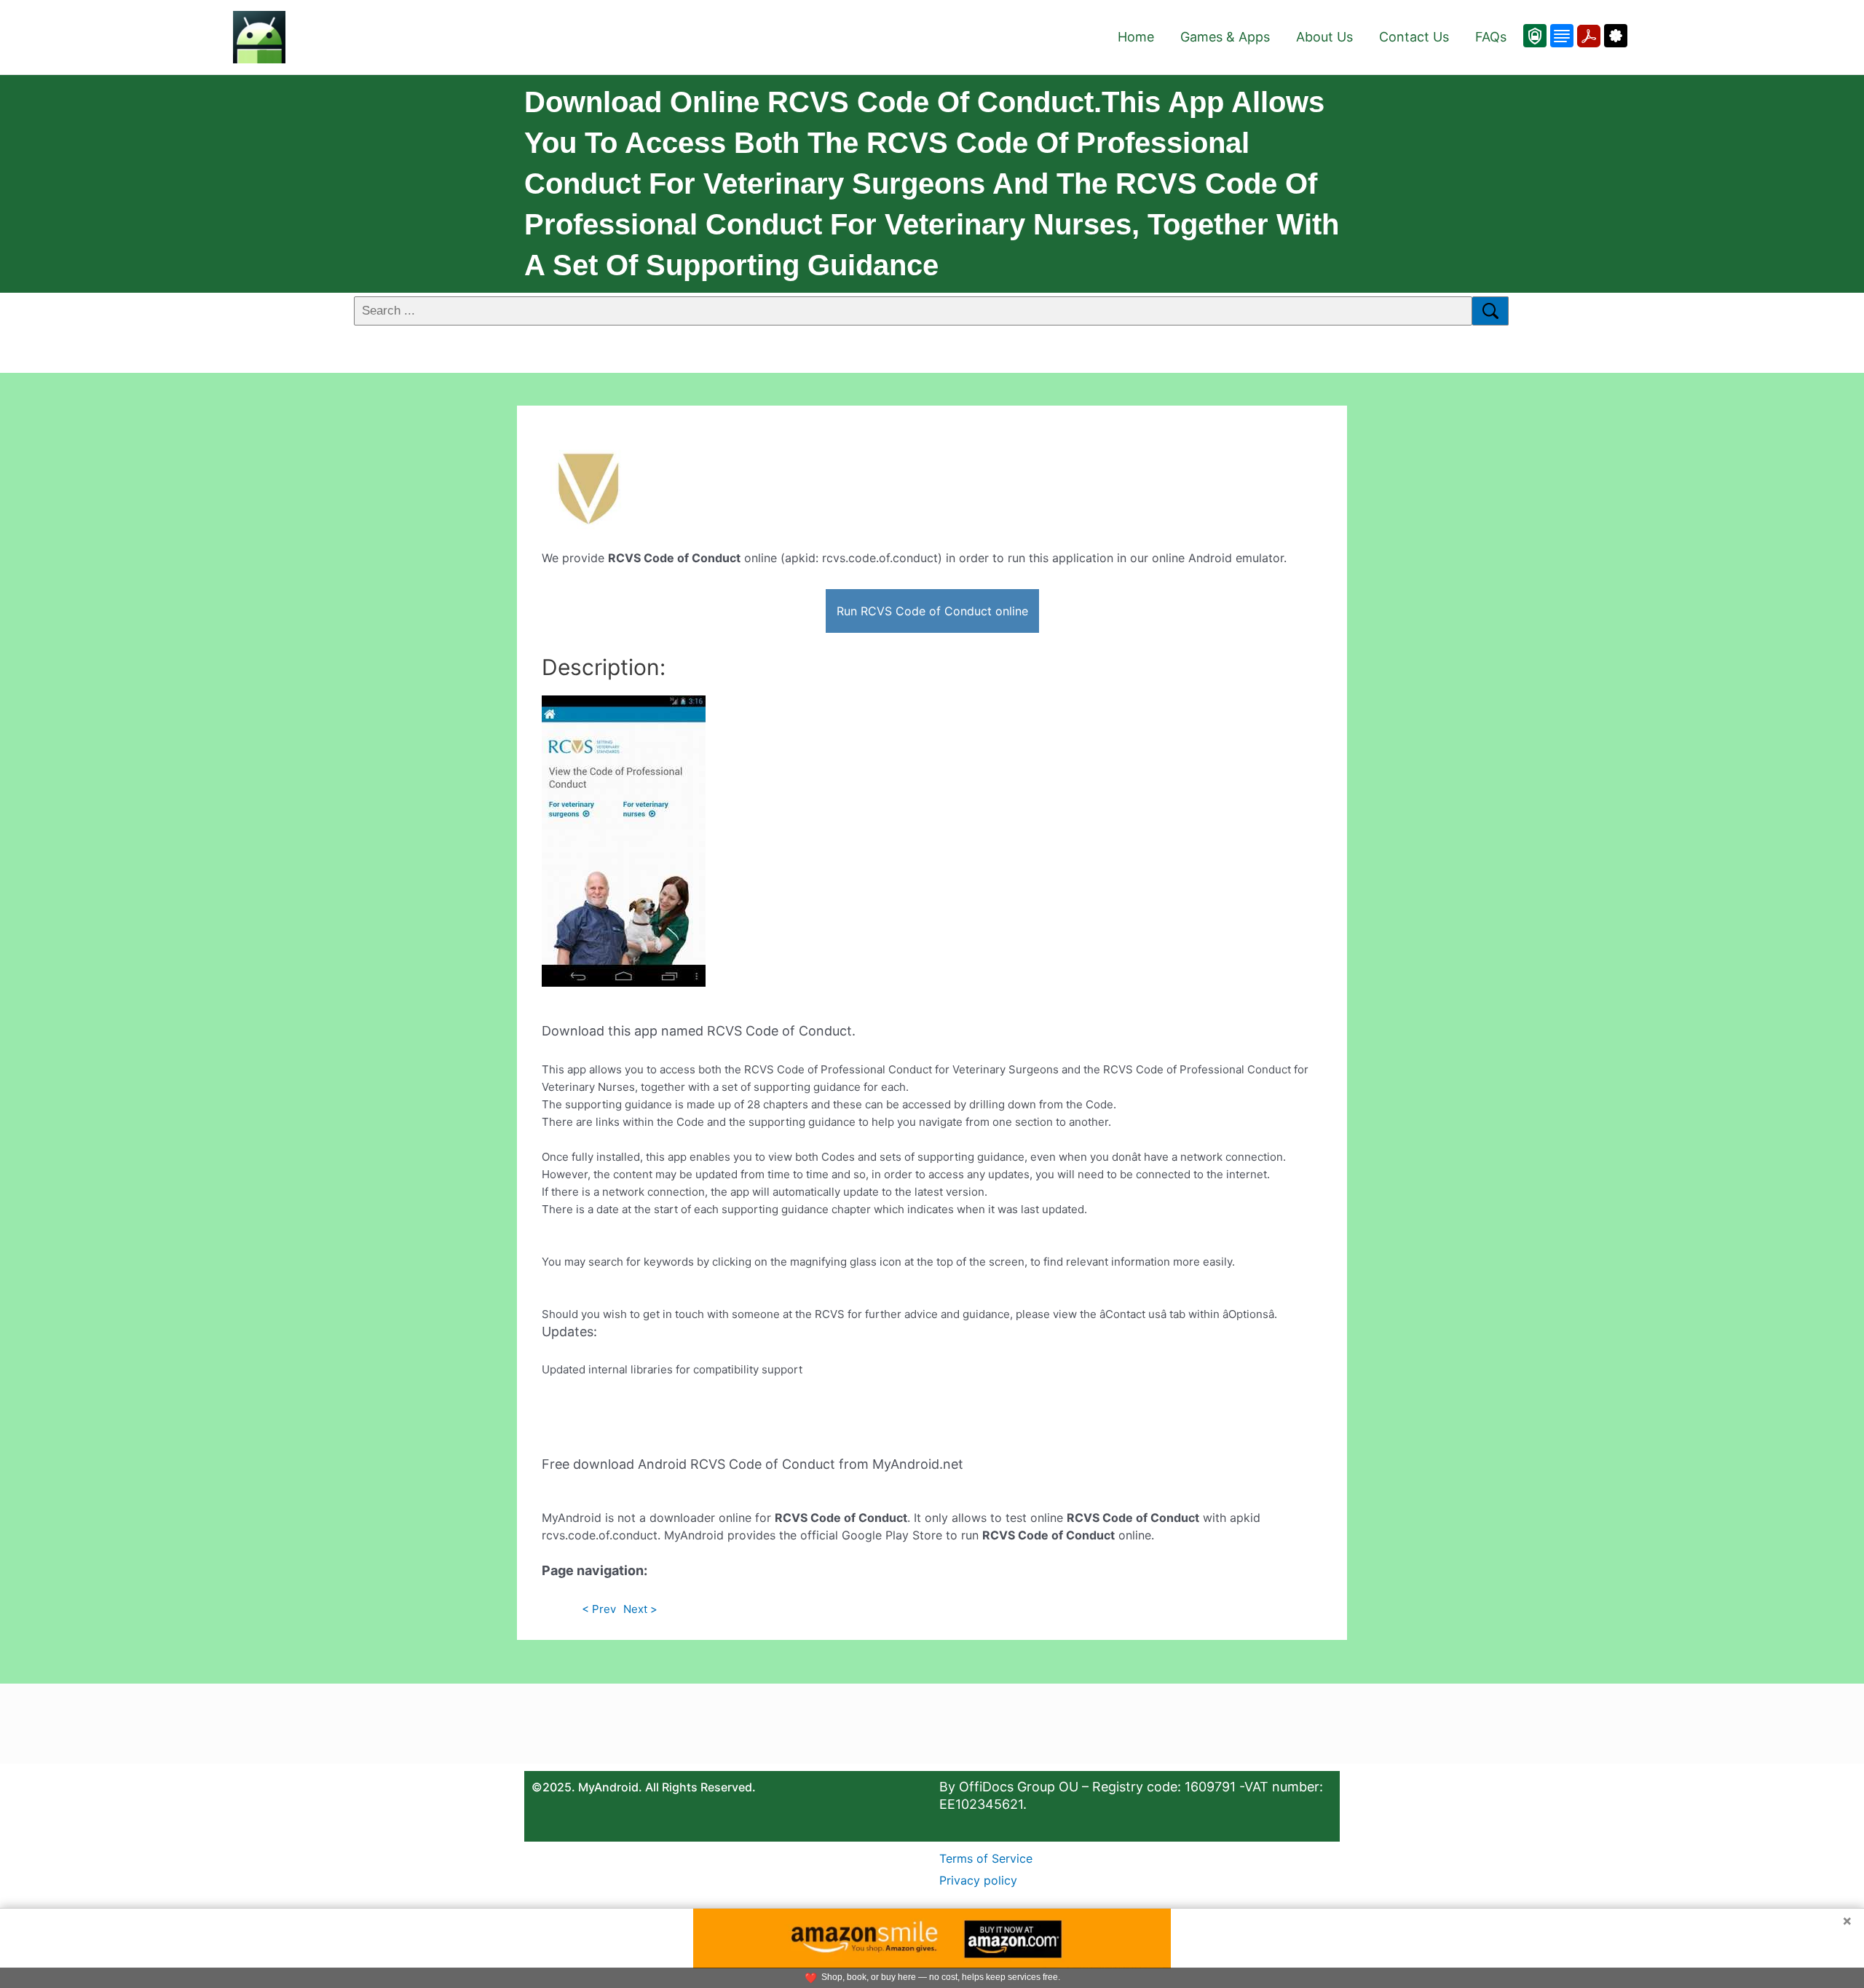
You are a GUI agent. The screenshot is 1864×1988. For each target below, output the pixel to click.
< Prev (599, 1609)
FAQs (1491, 37)
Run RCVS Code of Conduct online (932, 611)
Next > (640, 1609)
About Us (1324, 37)
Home (1136, 37)
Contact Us (1414, 37)
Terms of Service (986, 1858)
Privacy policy (978, 1880)
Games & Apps (1225, 37)
